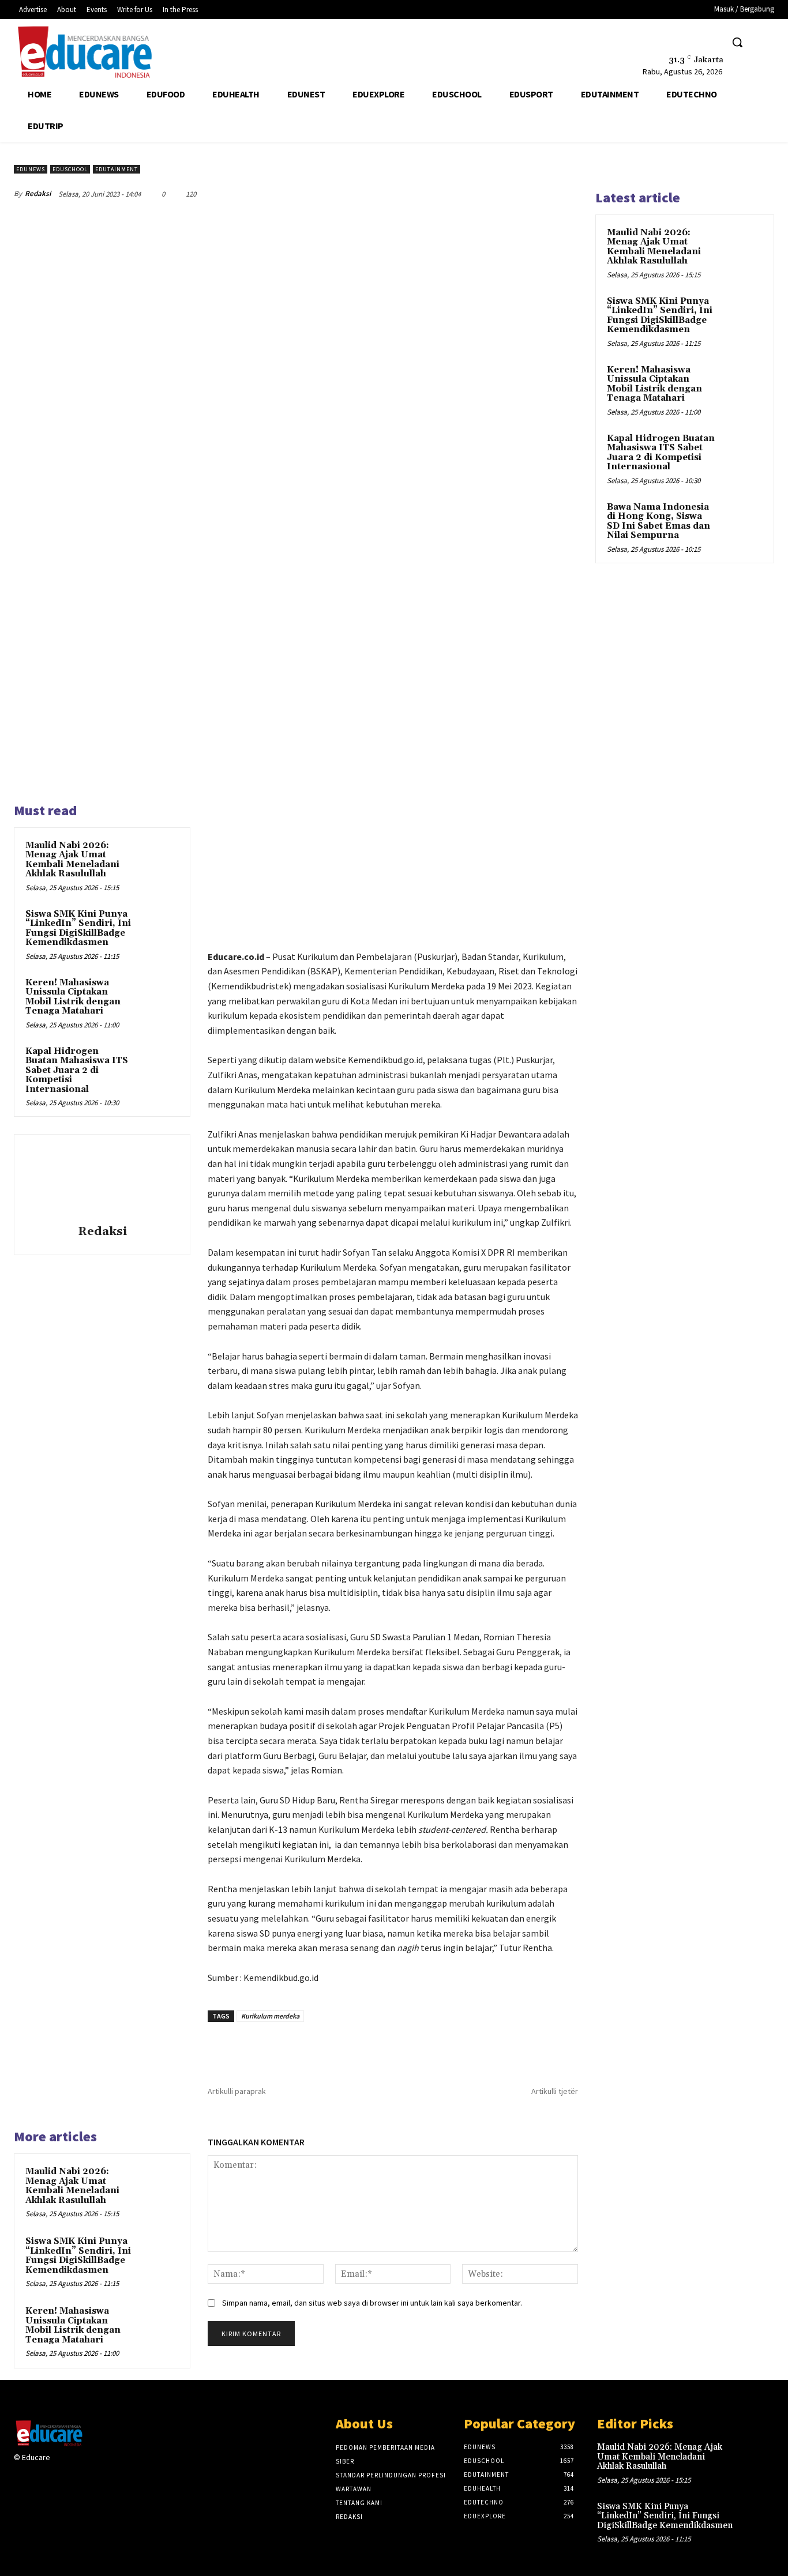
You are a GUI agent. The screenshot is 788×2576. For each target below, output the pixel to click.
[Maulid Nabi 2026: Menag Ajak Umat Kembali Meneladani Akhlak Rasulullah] (159, 859)
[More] (566, 194)
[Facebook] (664, 42)
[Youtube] (707, 42)
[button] (737, 42)
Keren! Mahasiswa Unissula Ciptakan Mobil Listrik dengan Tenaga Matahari (73, 997)
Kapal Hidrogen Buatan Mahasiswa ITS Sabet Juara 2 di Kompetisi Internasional (77, 1070)
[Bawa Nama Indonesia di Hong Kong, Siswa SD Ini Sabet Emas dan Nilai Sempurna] (742, 521)
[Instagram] (78, 2468)
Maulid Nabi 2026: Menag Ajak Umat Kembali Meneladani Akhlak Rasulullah (72, 860)
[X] (686, 42)
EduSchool (70, 169)
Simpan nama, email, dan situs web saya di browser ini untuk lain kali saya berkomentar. (372, 2303)
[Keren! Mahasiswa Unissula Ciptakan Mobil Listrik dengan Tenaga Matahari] (159, 996)
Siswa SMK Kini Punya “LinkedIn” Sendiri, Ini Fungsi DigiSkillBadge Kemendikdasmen (78, 929)
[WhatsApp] (539, 194)
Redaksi (38, 193)
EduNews (31, 169)
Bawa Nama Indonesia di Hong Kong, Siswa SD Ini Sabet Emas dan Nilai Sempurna (658, 521)
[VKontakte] (119, 2468)
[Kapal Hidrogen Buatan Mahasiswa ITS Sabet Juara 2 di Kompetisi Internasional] (159, 1065)
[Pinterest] (512, 194)
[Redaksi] (102, 1181)
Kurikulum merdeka (270, 2016)
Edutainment (117, 169)
